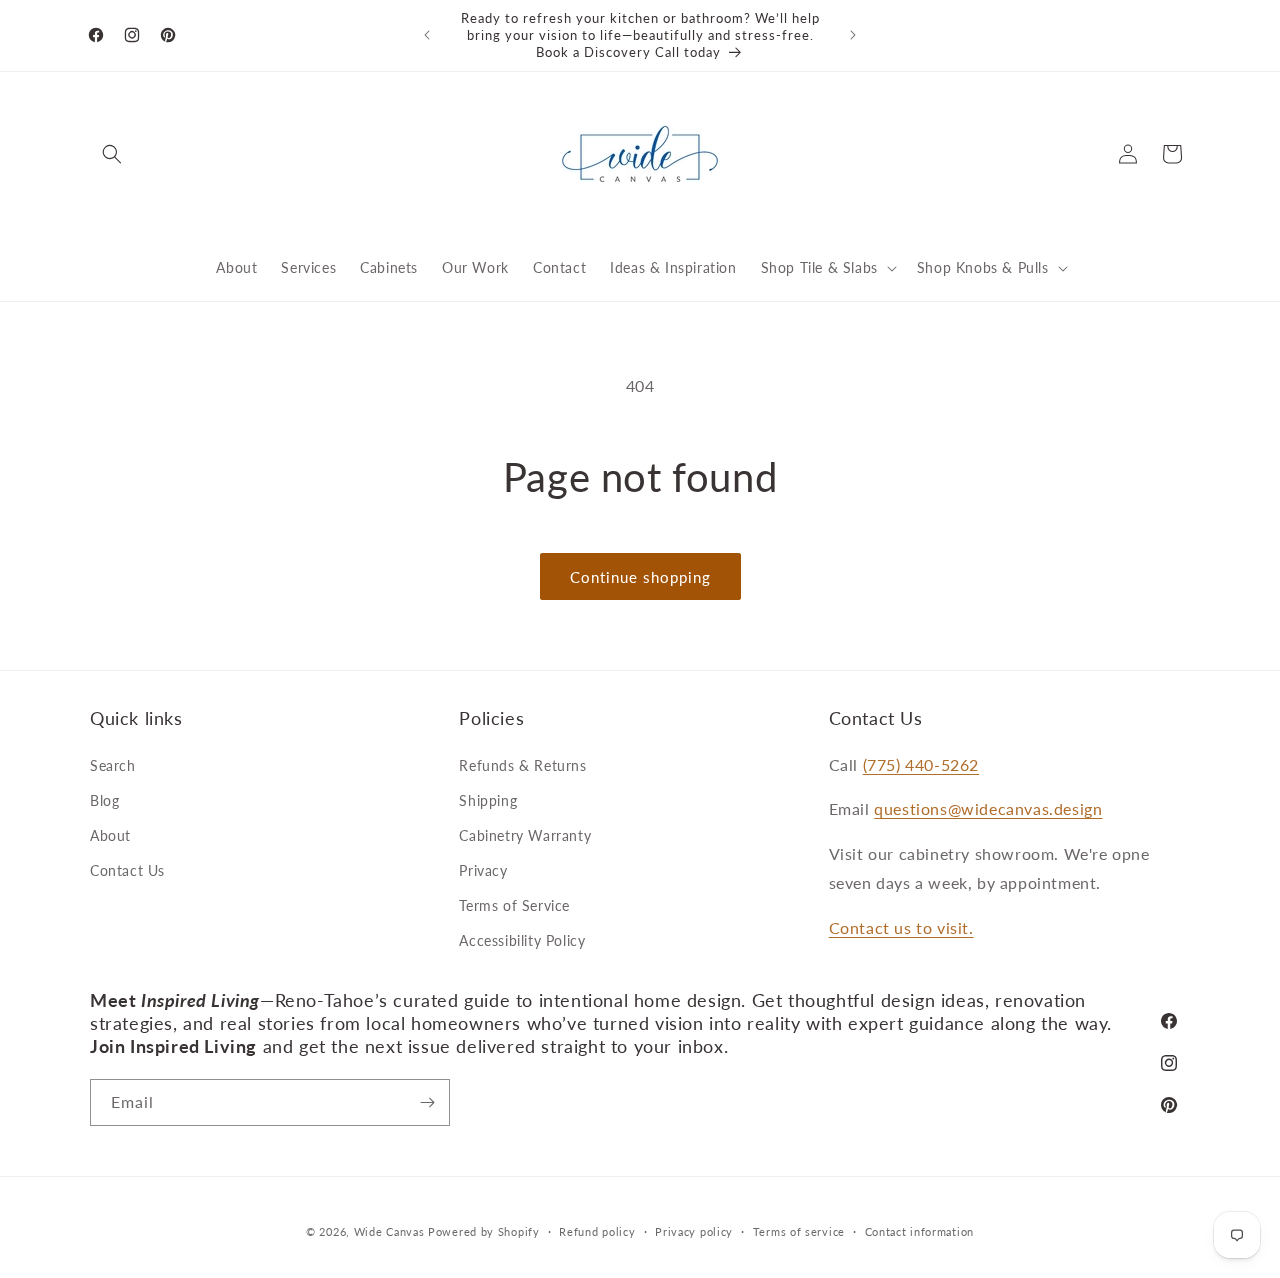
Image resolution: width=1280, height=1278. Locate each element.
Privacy (483, 870)
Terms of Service (514, 905)
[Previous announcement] (427, 35)
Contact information (919, 1231)
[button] (112, 154)
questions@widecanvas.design (988, 808)
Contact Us (127, 870)
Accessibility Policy (522, 940)
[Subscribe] (427, 1102)
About (110, 835)
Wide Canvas (389, 1231)
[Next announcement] (853, 35)
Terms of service (799, 1231)
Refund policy (597, 1231)
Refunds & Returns (522, 765)
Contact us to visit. (901, 927)
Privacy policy (694, 1231)
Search (113, 765)
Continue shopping (640, 577)
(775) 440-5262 (921, 764)
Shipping (488, 800)
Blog (104, 800)
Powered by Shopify (484, 1231)
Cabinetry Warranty (525, 835)
